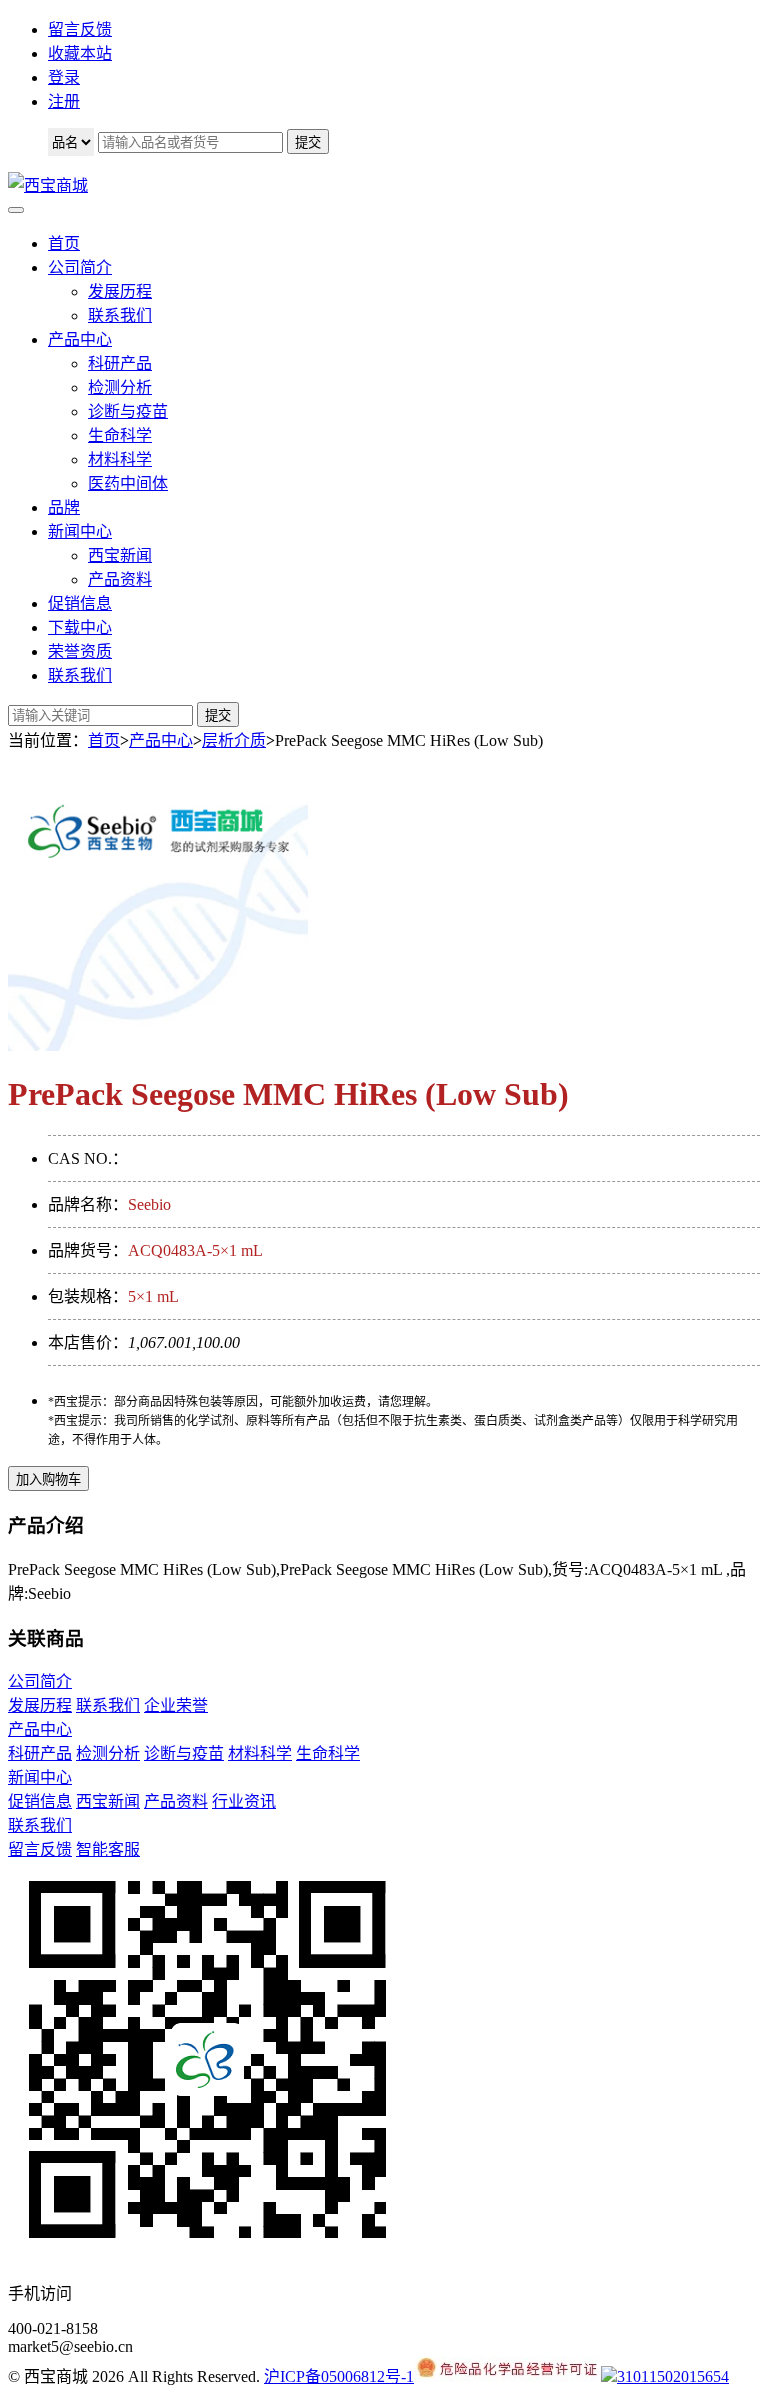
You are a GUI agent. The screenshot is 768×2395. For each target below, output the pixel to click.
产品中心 (80, 339)
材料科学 (120, 459)
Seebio (149, 1204)
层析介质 (234, 740)
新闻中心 (80, 531)
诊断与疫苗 (128, 411)
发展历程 (120, 291)
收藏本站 (80, 53)
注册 (64, 101)
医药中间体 (128, 483)
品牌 (64, 507)
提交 (218, 715)
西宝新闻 (120, 555)
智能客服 (108, 1849)
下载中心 (80, 627)
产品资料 (120, 579)
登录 (64, 77)
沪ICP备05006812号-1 (339, 2376)
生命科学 (120, 435)
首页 (64, 243)
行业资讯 (244, 1801)
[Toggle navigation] (16, 210)
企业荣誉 (176, 1705)
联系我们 (120, 315)
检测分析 (120, 387)
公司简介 (80, 267)
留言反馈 (80, 29)
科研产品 (120, 363)
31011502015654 (673, 2376)
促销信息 (80, 603)
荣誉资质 (80, 651)
